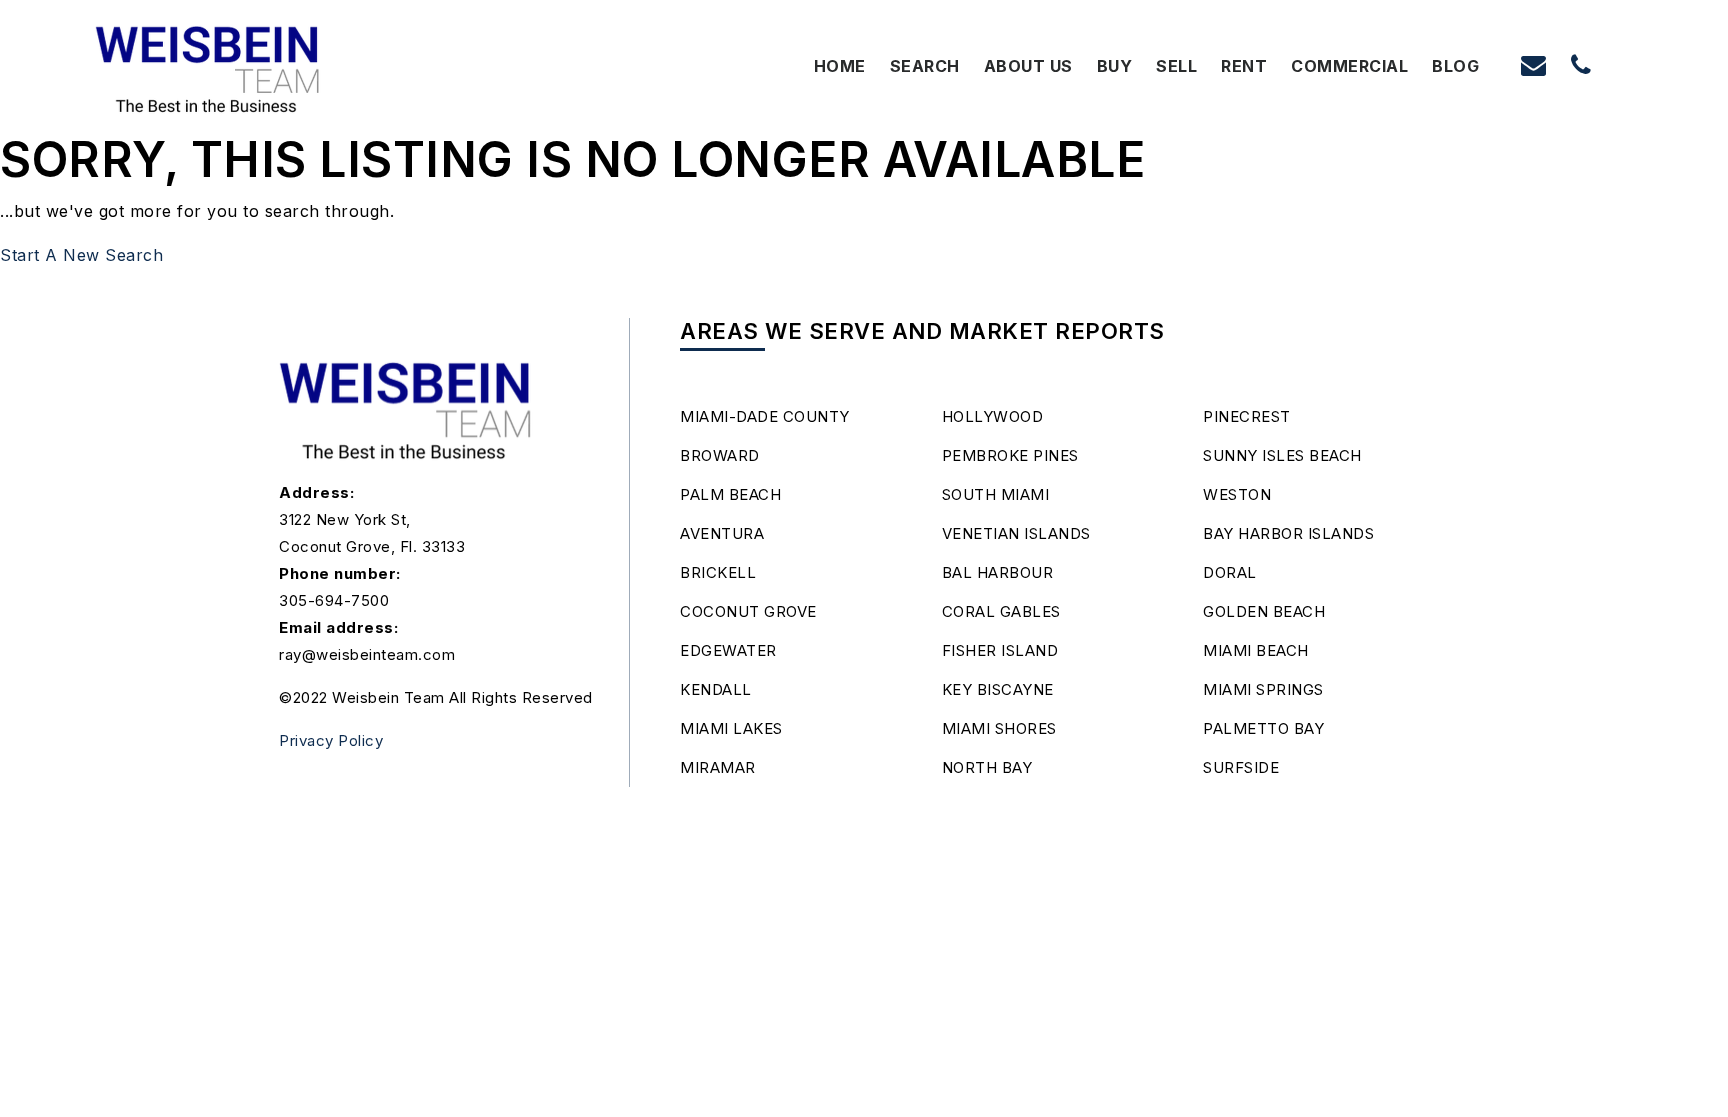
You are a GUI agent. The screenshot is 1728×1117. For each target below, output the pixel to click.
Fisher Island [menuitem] (1000, 650)
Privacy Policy (331, 740)
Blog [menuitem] (1455, 66)
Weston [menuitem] (1237, 494)
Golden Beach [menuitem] (1264, 611)
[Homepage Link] (208, 64)
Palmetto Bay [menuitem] (1263, 728)
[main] (864, 135)
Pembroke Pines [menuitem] (1010, 455)
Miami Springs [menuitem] (1263, 689)
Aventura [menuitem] (722, 533)
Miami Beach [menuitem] (1256, 650)
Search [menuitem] (925, 66)
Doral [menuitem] (1230, 572)
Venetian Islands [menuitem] (1016, 533)
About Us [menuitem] (1028, 66)
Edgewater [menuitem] (728, 650)
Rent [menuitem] (1244, 66)
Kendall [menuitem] (716, 689)
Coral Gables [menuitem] (1001, 611)
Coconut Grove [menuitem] (748, 611)
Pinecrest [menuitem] (1247, 416)
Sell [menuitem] (1176, 66)
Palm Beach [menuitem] (730, 494)
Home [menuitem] (840, 66)
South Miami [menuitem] (996, 494)
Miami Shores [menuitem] (999, 728)
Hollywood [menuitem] (993, 416)
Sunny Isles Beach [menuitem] (1282, 455)
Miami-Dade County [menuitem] (765, 416)
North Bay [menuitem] (987, 767)
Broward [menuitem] (720, 455)
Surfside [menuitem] (1241, 767)
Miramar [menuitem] (718, 767)
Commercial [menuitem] (1349, 66)
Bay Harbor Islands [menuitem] (1288, 533)
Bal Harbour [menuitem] (998, 572)
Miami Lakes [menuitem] (731, 728)
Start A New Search (81, 255)
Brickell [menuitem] (718, 572)
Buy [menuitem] (1115, 66)
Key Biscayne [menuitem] (998, 689)
